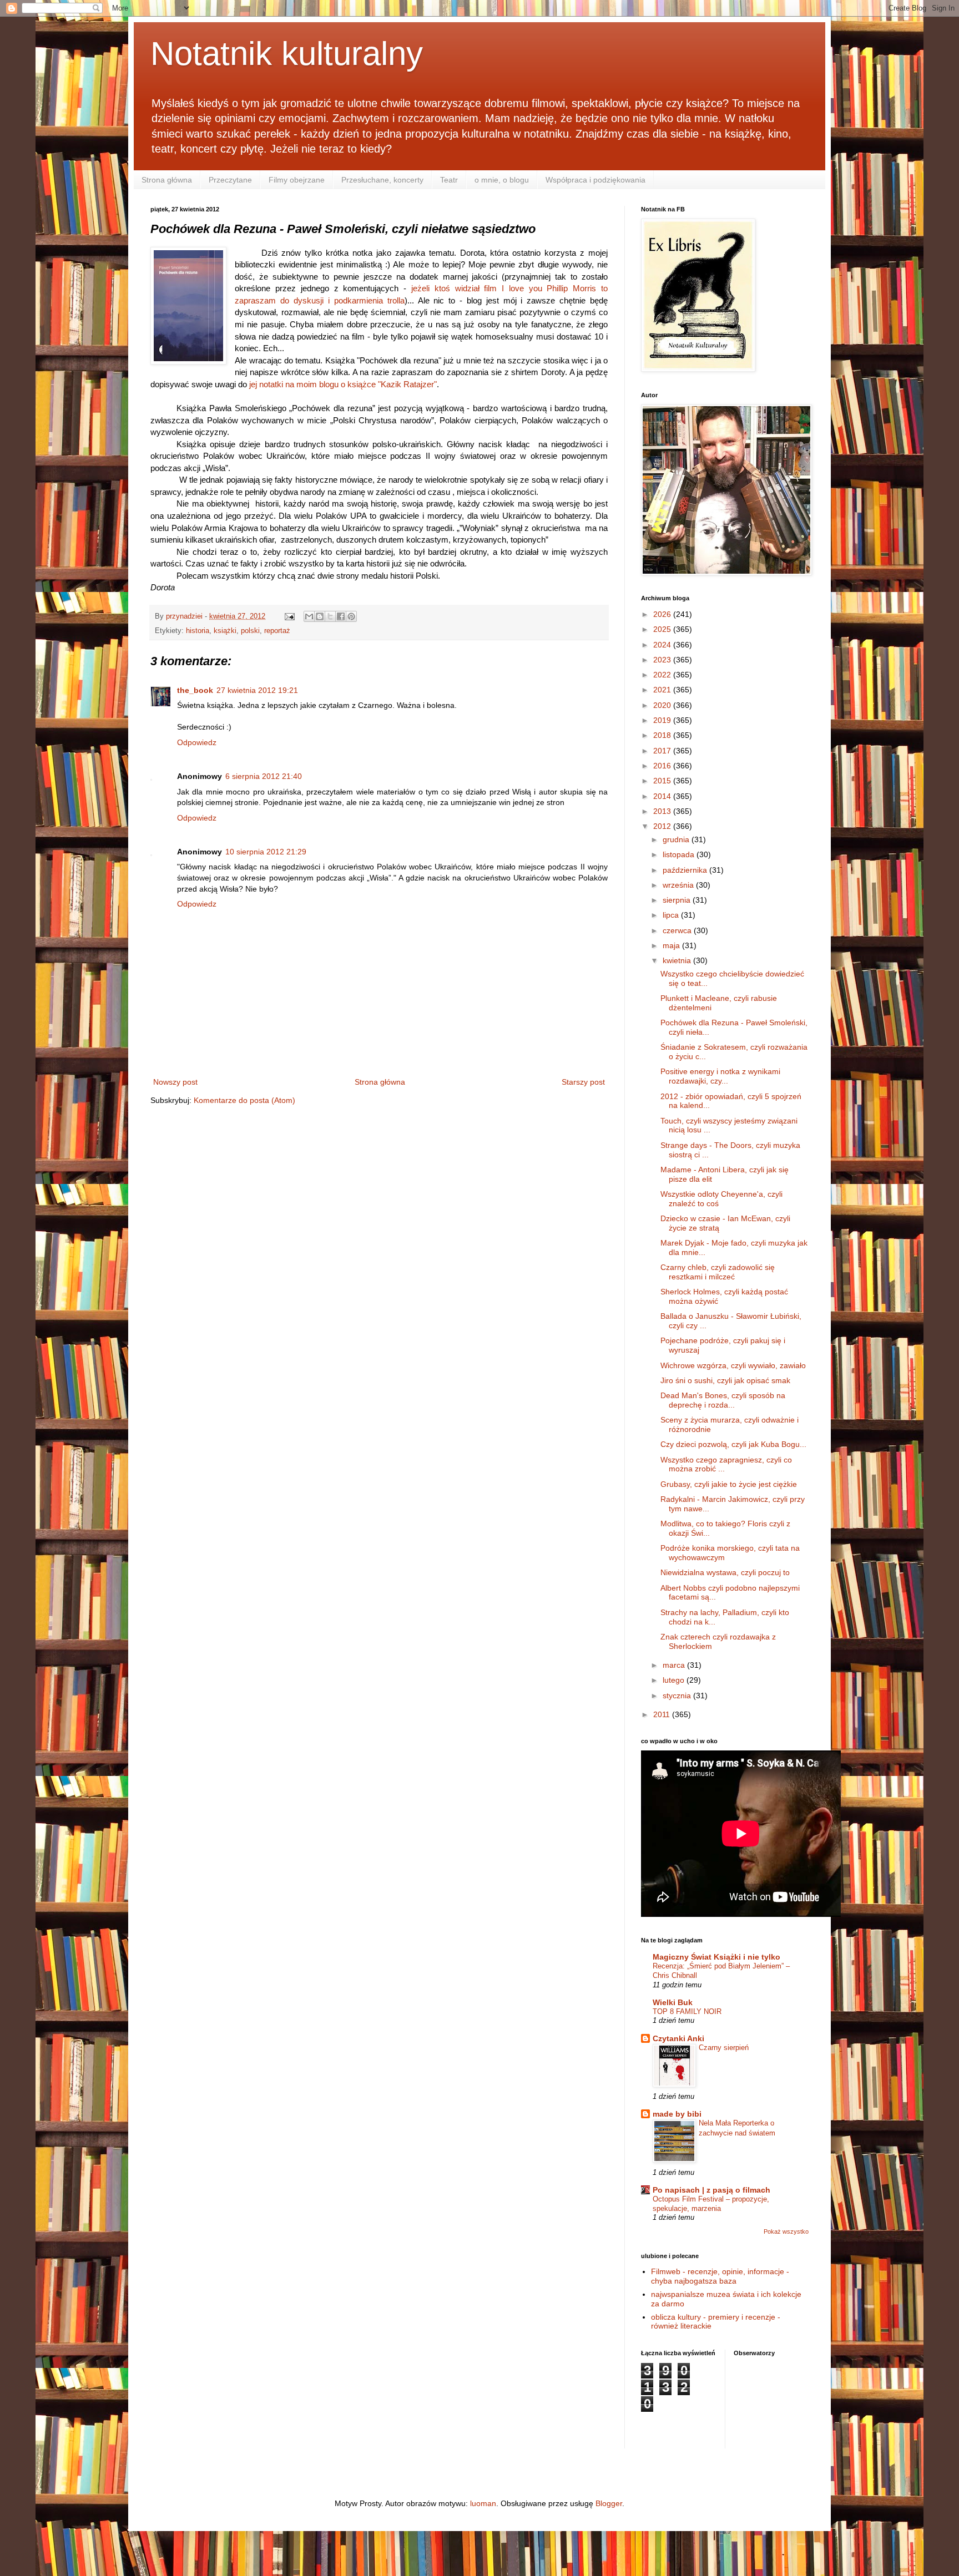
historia (198, 631)
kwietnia (678, 960)
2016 (663, 766)
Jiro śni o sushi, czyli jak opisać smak (725, 1380)
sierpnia (678, 900)
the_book (195, 690)
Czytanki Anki (678, 2038)
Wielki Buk (673, 2002)
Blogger (609, 2503)
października (686, 870)
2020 (663, 705)
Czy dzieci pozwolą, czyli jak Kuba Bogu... (733, 1444)
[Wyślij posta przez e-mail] (289, 616)
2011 (663, 1714)
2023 (663, 660)
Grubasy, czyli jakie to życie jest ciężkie (729, 1484)
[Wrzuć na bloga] (320, 616)
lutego (675, 1680)
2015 (663, 781)
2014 (663, 796)
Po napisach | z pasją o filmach (711, 2190)
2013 (663, 811)
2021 (663, 690)
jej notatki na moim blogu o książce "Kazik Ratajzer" (343, 384)
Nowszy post (175, 1082)
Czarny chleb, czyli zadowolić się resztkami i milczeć (718, 1272)
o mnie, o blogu (502, 180)
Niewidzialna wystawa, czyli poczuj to (725, 1572)
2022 (663, 675)
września (679, 885)
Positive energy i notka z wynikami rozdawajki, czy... (720, 1076)
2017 (663, 751)
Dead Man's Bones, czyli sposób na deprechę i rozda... (723, 1400)
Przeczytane (230, 180)
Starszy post (583, 1082)
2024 (663, 645)
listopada (680, 854)
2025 (663, 629)
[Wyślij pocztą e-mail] (309, 616)
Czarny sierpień (724, 2048)
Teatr (449, 180)
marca (675, 1665)
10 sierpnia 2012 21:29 (266, 852)
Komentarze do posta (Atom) (244, 1100)
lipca (672, 915)
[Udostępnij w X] (330, 616)
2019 (663, 720)
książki (225, 631)
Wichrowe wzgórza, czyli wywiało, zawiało (733, 1365)
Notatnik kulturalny (287, 54)
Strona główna (167, 180)
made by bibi (677, 2114)
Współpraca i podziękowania (595, 180)
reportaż (277, 631)
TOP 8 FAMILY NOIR (687, 2011)
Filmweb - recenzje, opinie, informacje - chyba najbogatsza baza (720, 2276)
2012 (663, 826)
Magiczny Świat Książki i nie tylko (716, 1957)
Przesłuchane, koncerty (382, 180)
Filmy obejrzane (297, 180)
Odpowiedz (197, 742)
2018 (663, 735)
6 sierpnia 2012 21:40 (264, 776)
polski (250, 631)
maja (672, 945)
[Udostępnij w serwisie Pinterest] (351, 616)
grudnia (677, 839)
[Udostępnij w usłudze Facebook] (341, 616)
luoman (483, 2503)
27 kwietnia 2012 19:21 (257, 690)
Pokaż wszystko (786, 2231)
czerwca (678, 930)
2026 (663, 614)
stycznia (678, 1696)
